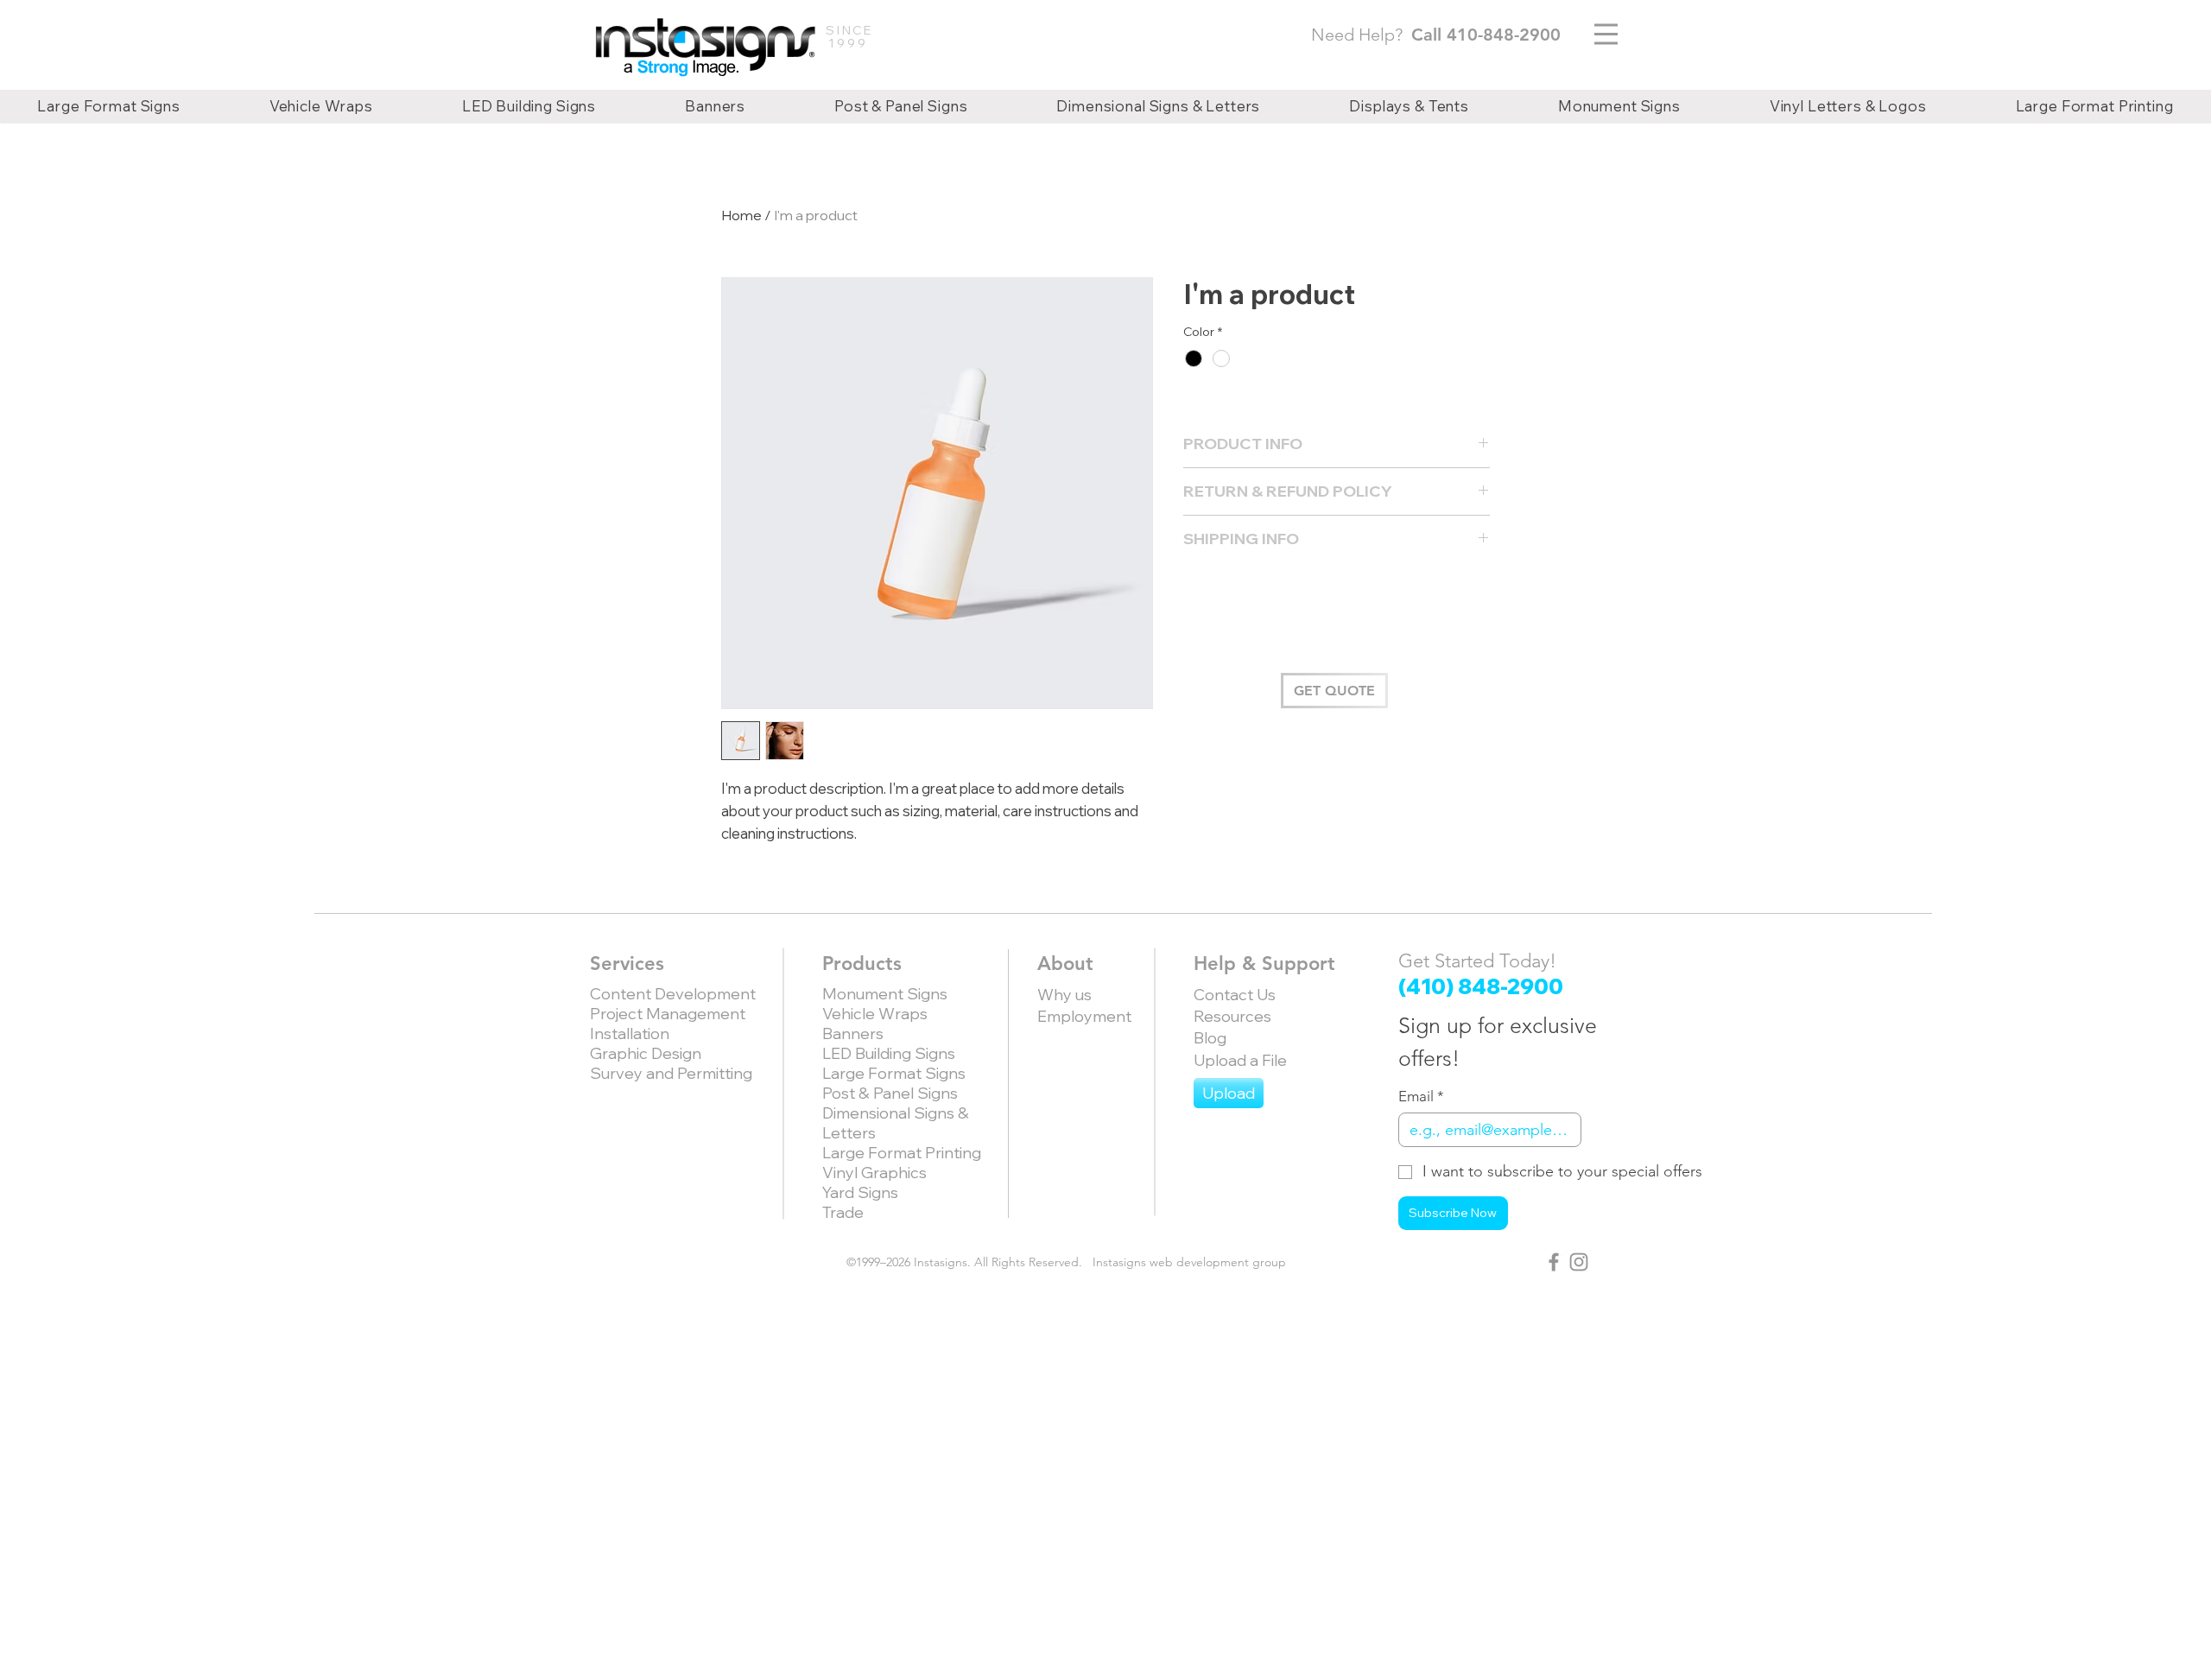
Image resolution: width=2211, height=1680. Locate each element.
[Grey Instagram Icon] (1579, 1262)
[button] (1334, 691)
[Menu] (1606, 34)
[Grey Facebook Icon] (1554, 1262)
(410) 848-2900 (1481, 986)
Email (1421, 1096)
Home (741, 215)
